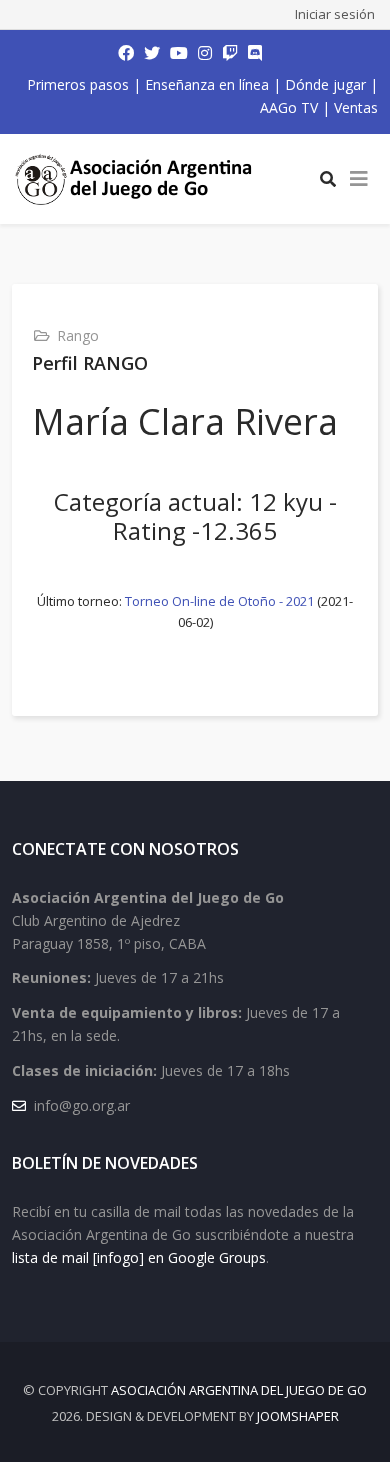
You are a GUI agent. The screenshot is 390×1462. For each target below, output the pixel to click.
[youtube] (179, 53)
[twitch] (230, 53)
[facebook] (126, 53)
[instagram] (205, 53)
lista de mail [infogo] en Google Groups (139, 1257)
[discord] (255, 53)
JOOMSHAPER (298, 1416)
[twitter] (152, 53)
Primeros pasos (78, 84)
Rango (78, 335)
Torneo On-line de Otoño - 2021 (219, 601)
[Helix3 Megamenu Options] (359, 179)
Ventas (356, 107)
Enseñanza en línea (207, 84)
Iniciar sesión (335, 14)
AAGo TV (289, 107)
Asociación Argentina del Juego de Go (239, 1390)
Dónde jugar (325, 84)
